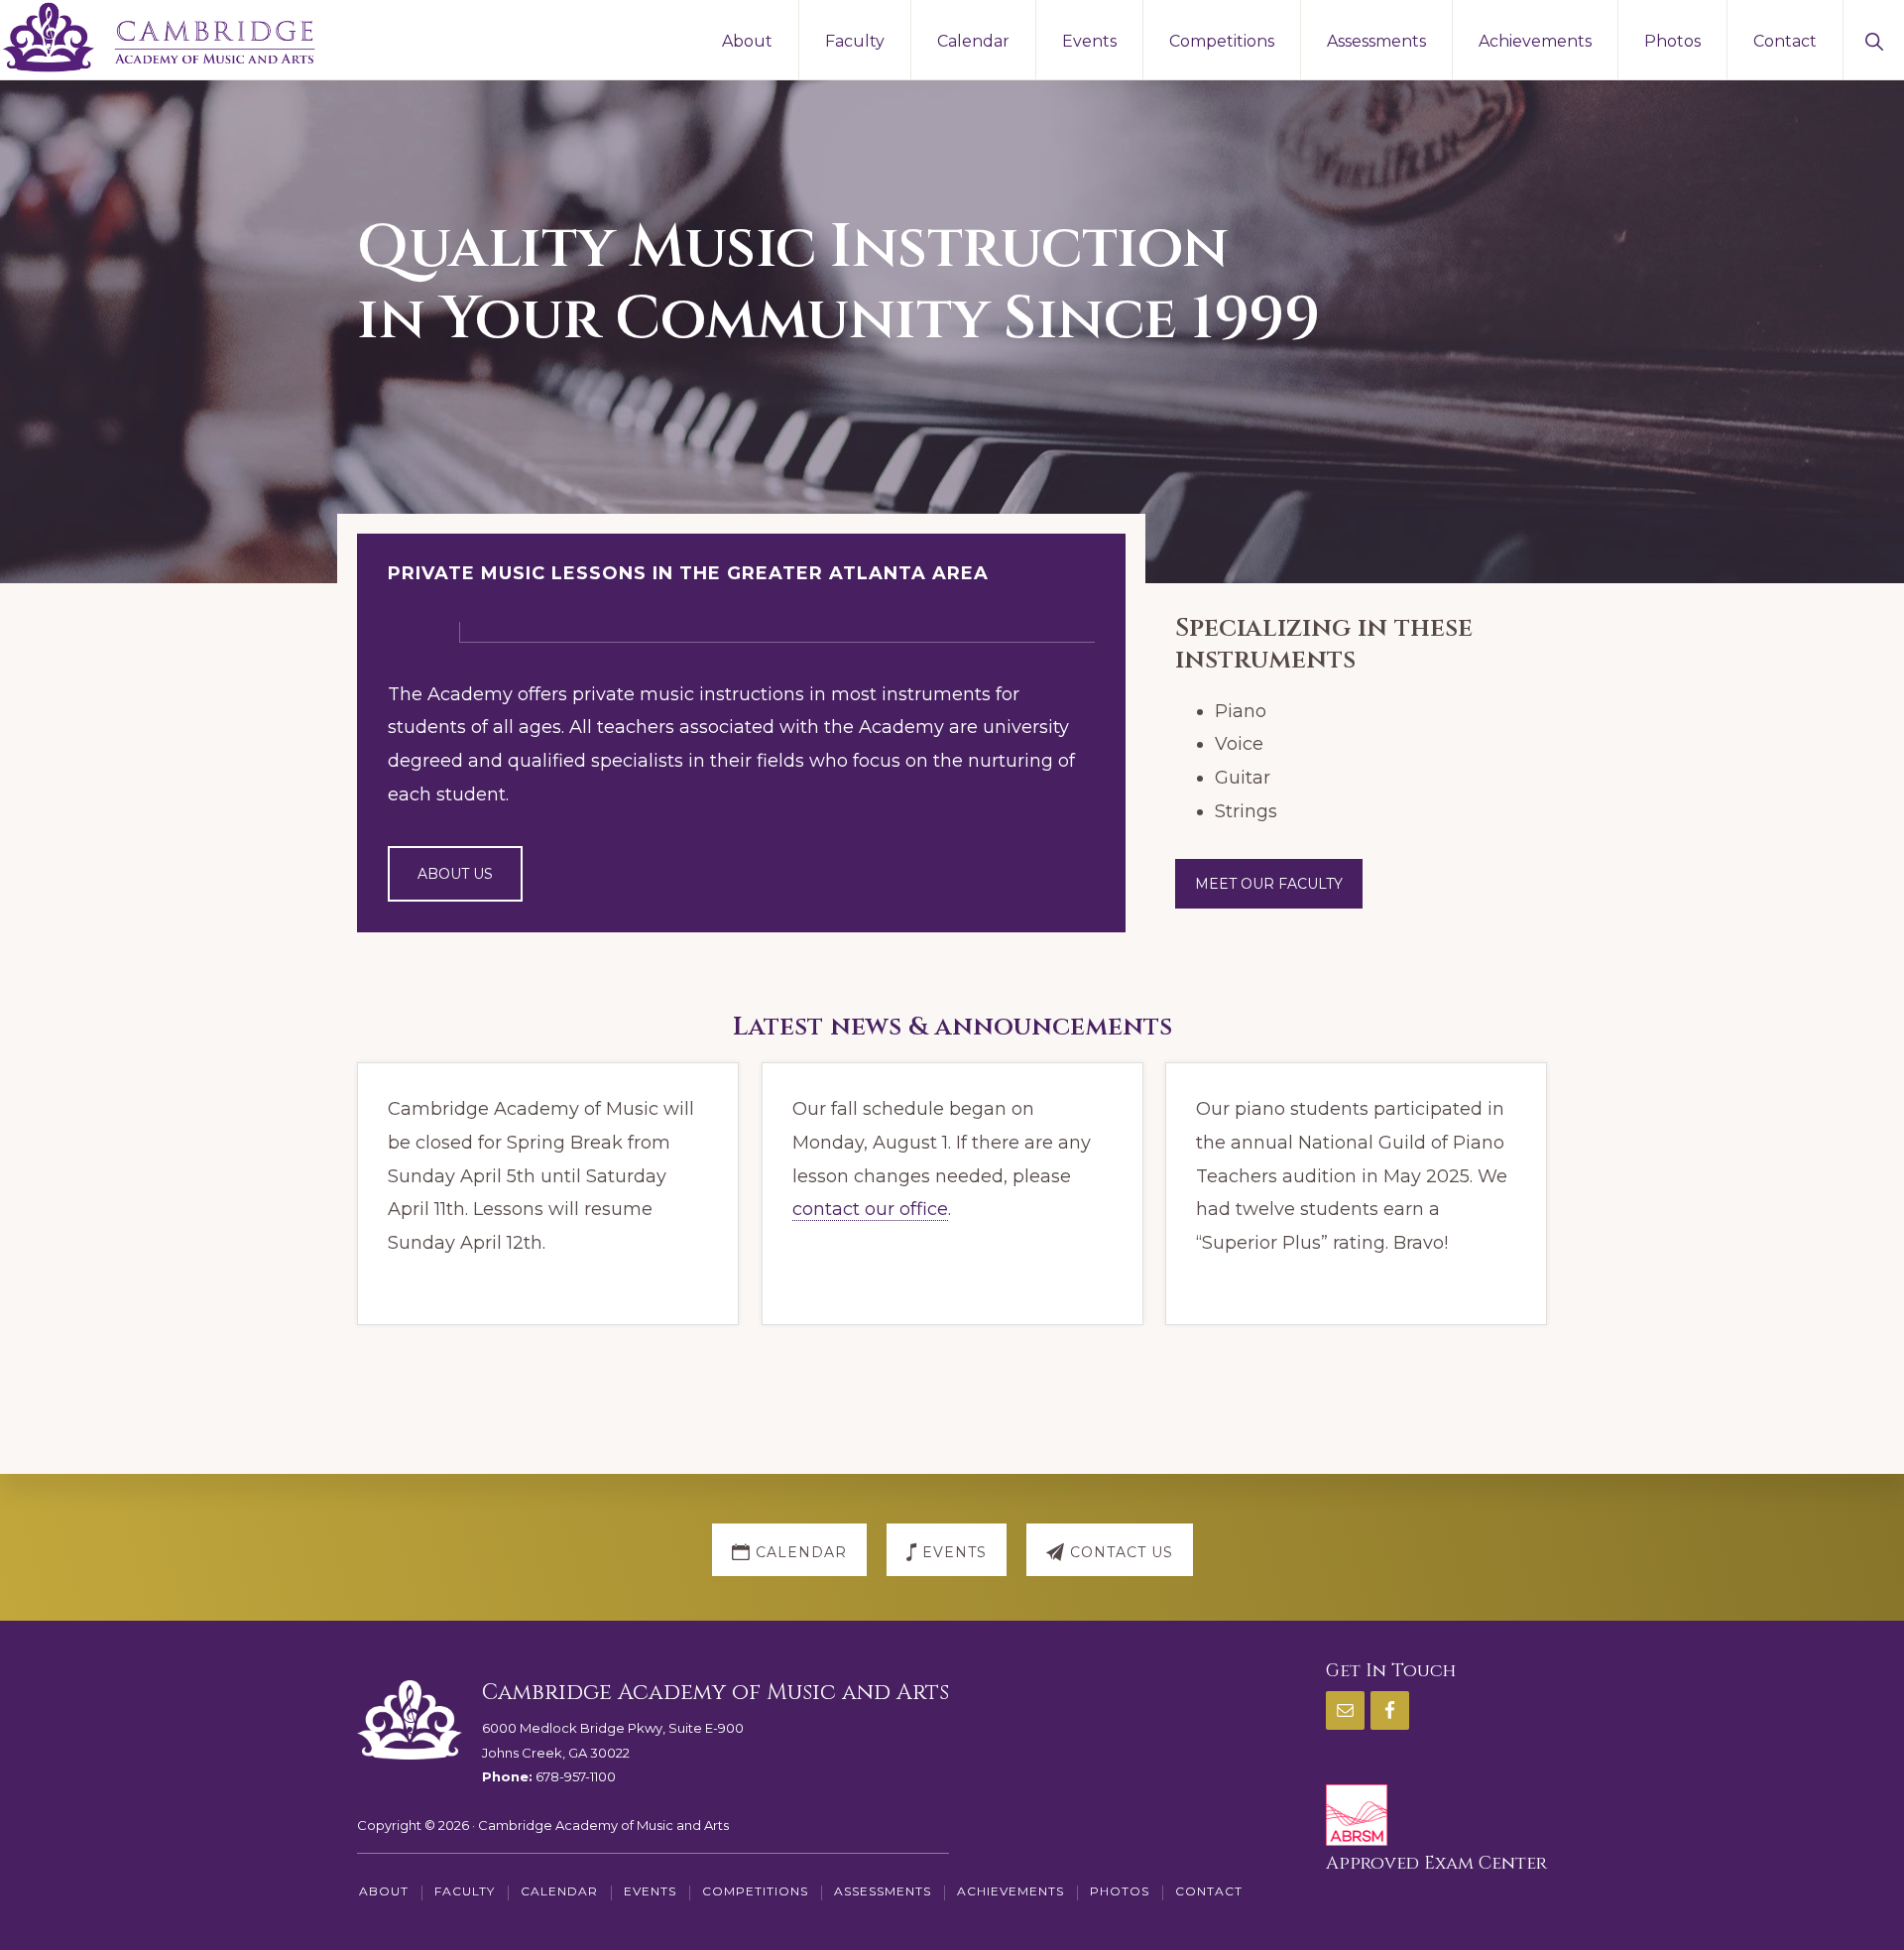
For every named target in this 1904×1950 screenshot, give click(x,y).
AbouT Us (455, 874)
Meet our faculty (1269, 884)
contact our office (870, 1209)
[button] (1874, 40)
